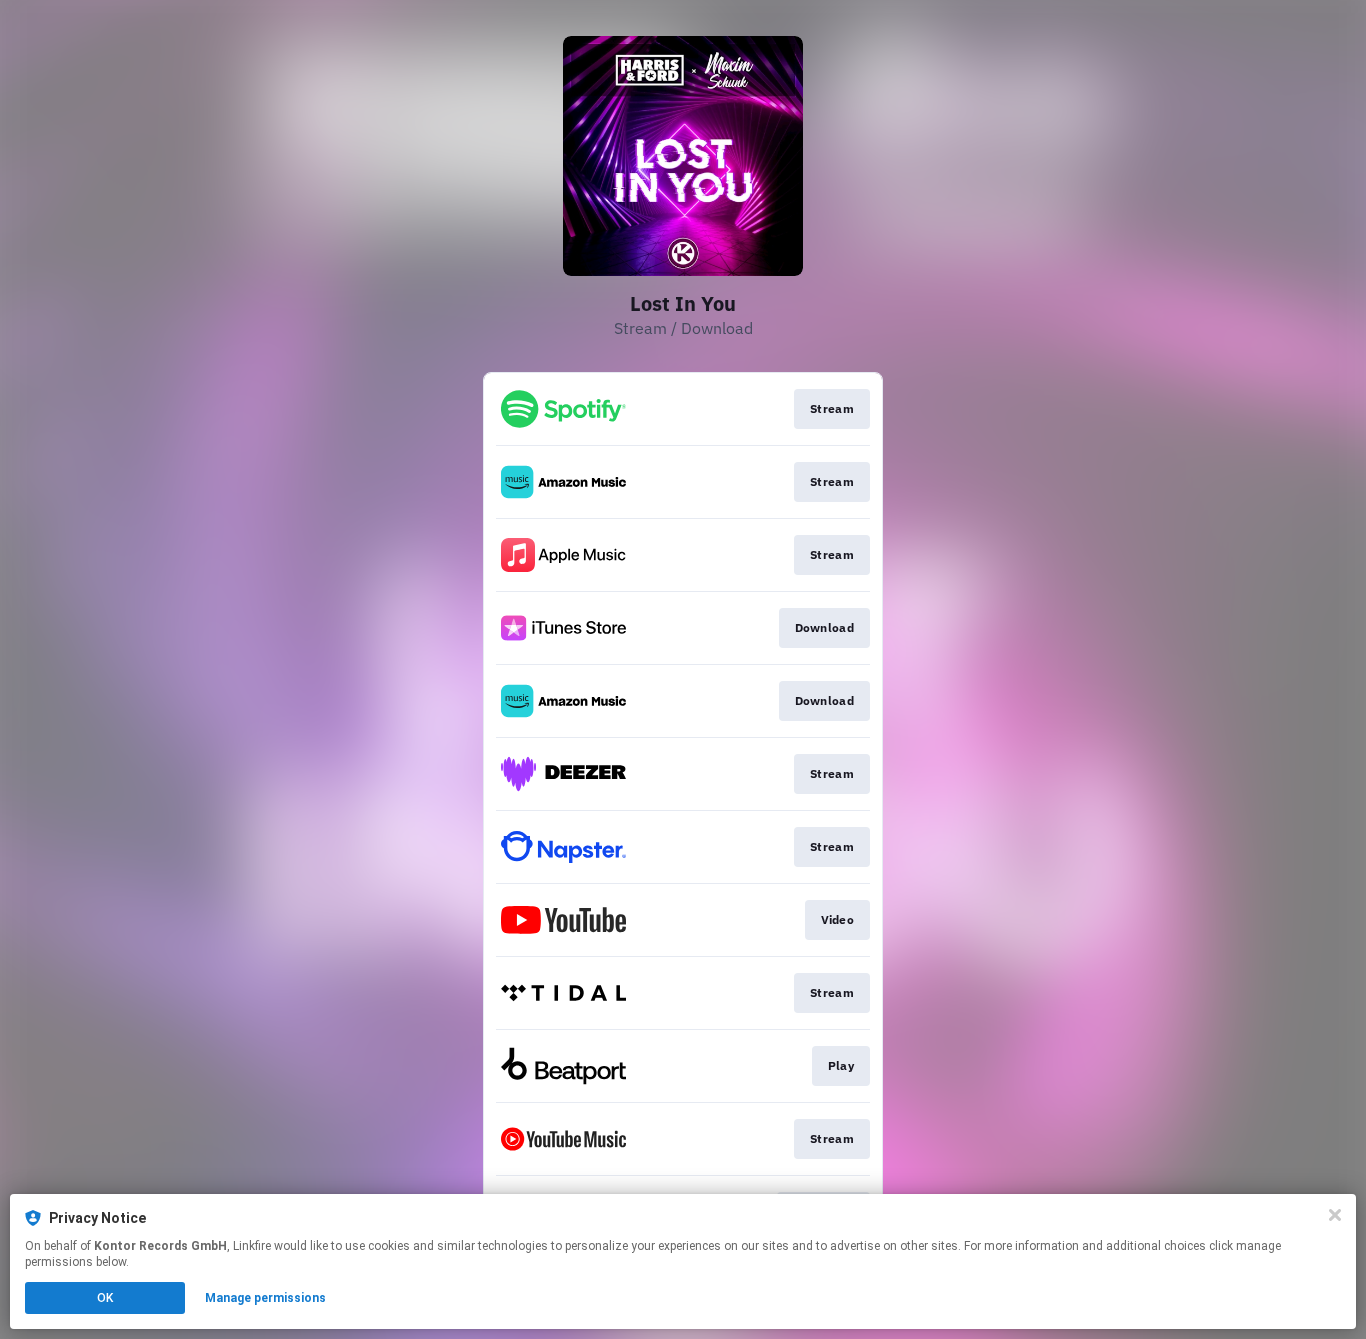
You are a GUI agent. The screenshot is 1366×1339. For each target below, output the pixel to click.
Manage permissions (265, 1298)
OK (105, 1298)
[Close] (1335, 1215)
